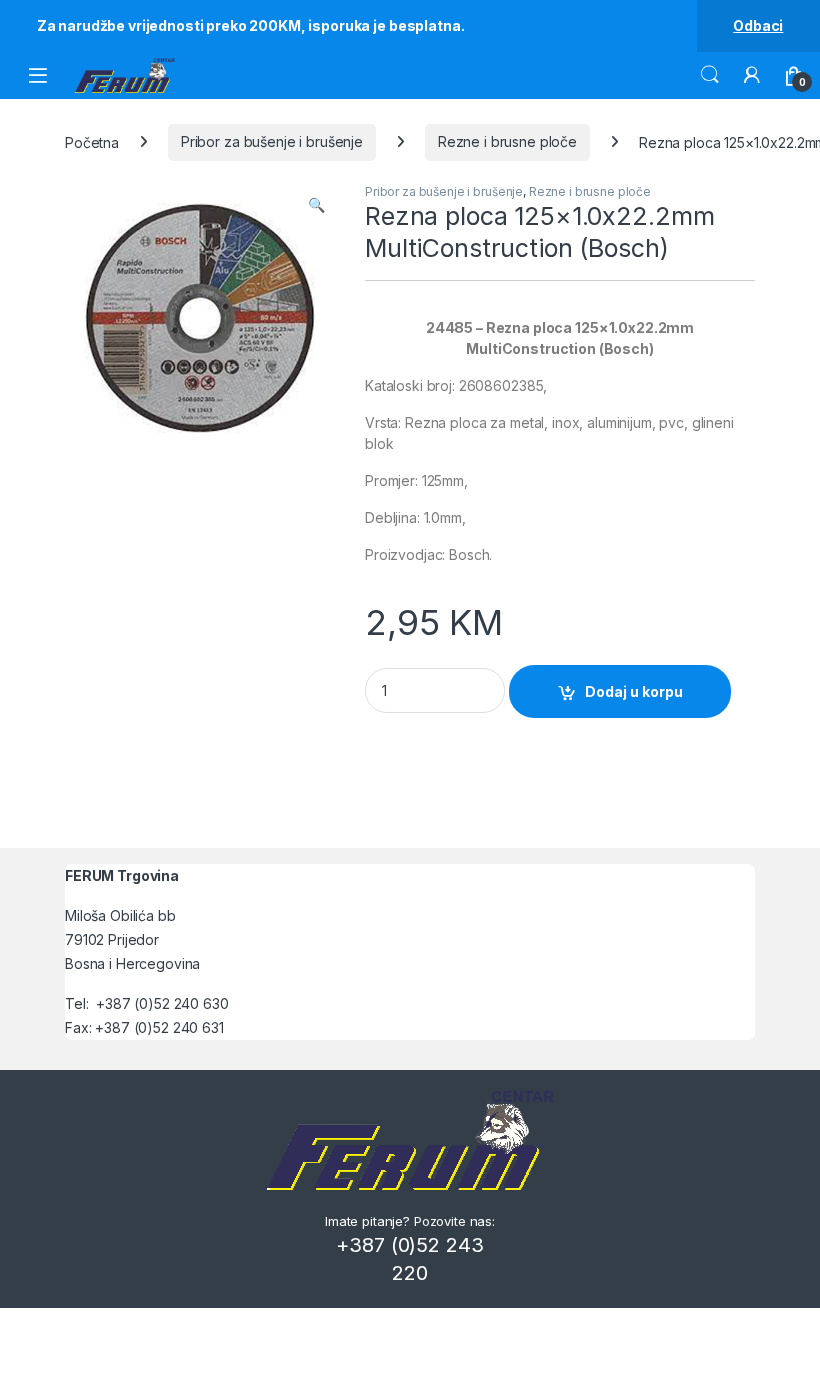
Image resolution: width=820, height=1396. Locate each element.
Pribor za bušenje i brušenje (272, 141)
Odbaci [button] (758, 25)
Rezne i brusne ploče (507, 141)
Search (710, 75)
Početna (92, 141)
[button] (316, 205)
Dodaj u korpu (634, 691)
